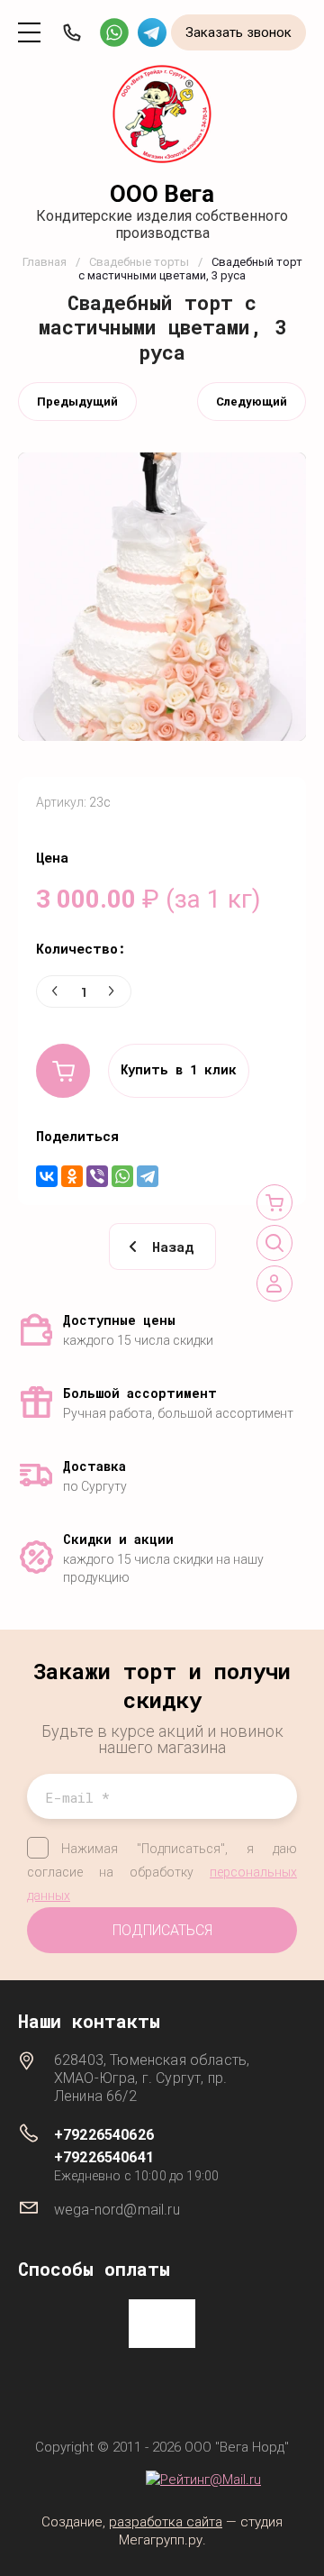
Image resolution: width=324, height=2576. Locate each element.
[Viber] (97, 1176)
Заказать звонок (238, 32)
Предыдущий (77, 402)
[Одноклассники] (72, 1176)
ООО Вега (162, 194)
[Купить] (63, 1071)
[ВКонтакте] (47, 1176)
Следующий (252, 402)
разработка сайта (166, 2522)
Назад (173, 1247)
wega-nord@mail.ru (117, 2210)
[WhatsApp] (122, 1176)
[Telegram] (148, 1176)
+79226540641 (104, 2157)
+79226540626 (104, 2135)
